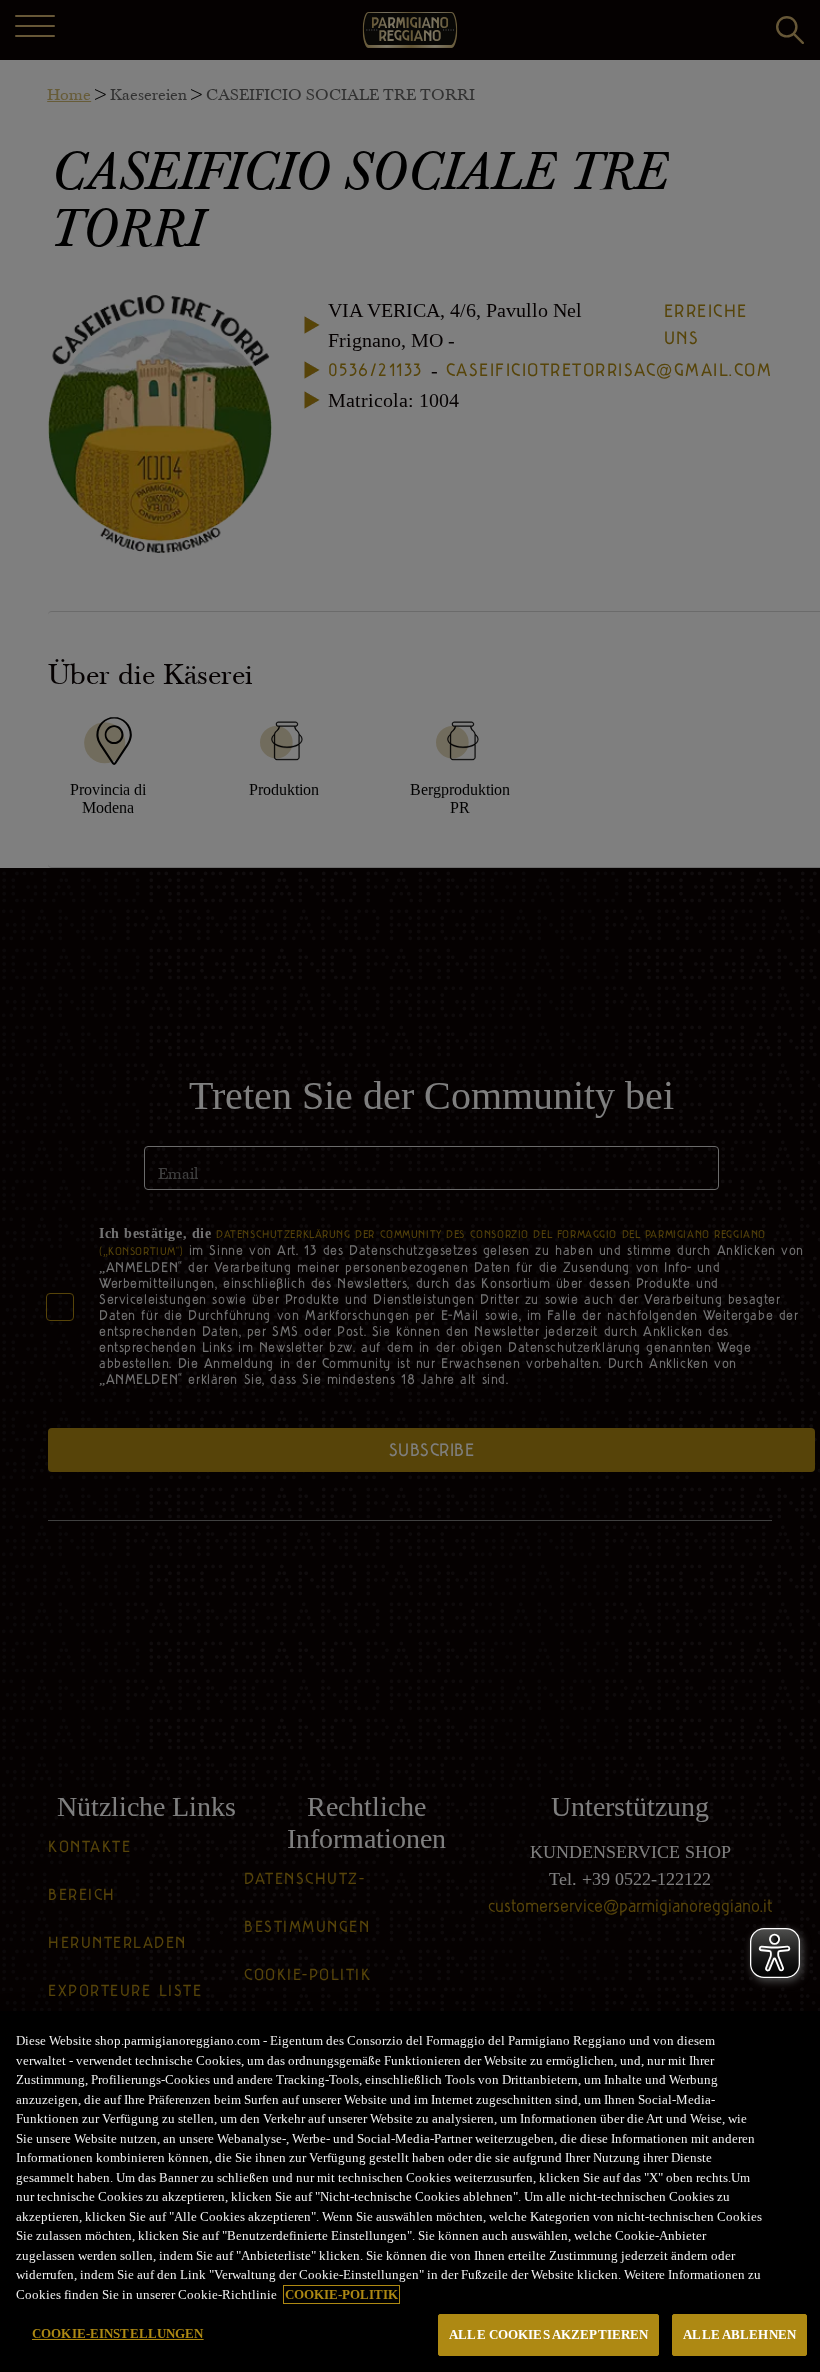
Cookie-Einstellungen (118, 2333)
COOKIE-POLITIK (341, 2294)
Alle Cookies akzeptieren (548, 2334)
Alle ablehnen (739, 2334)
